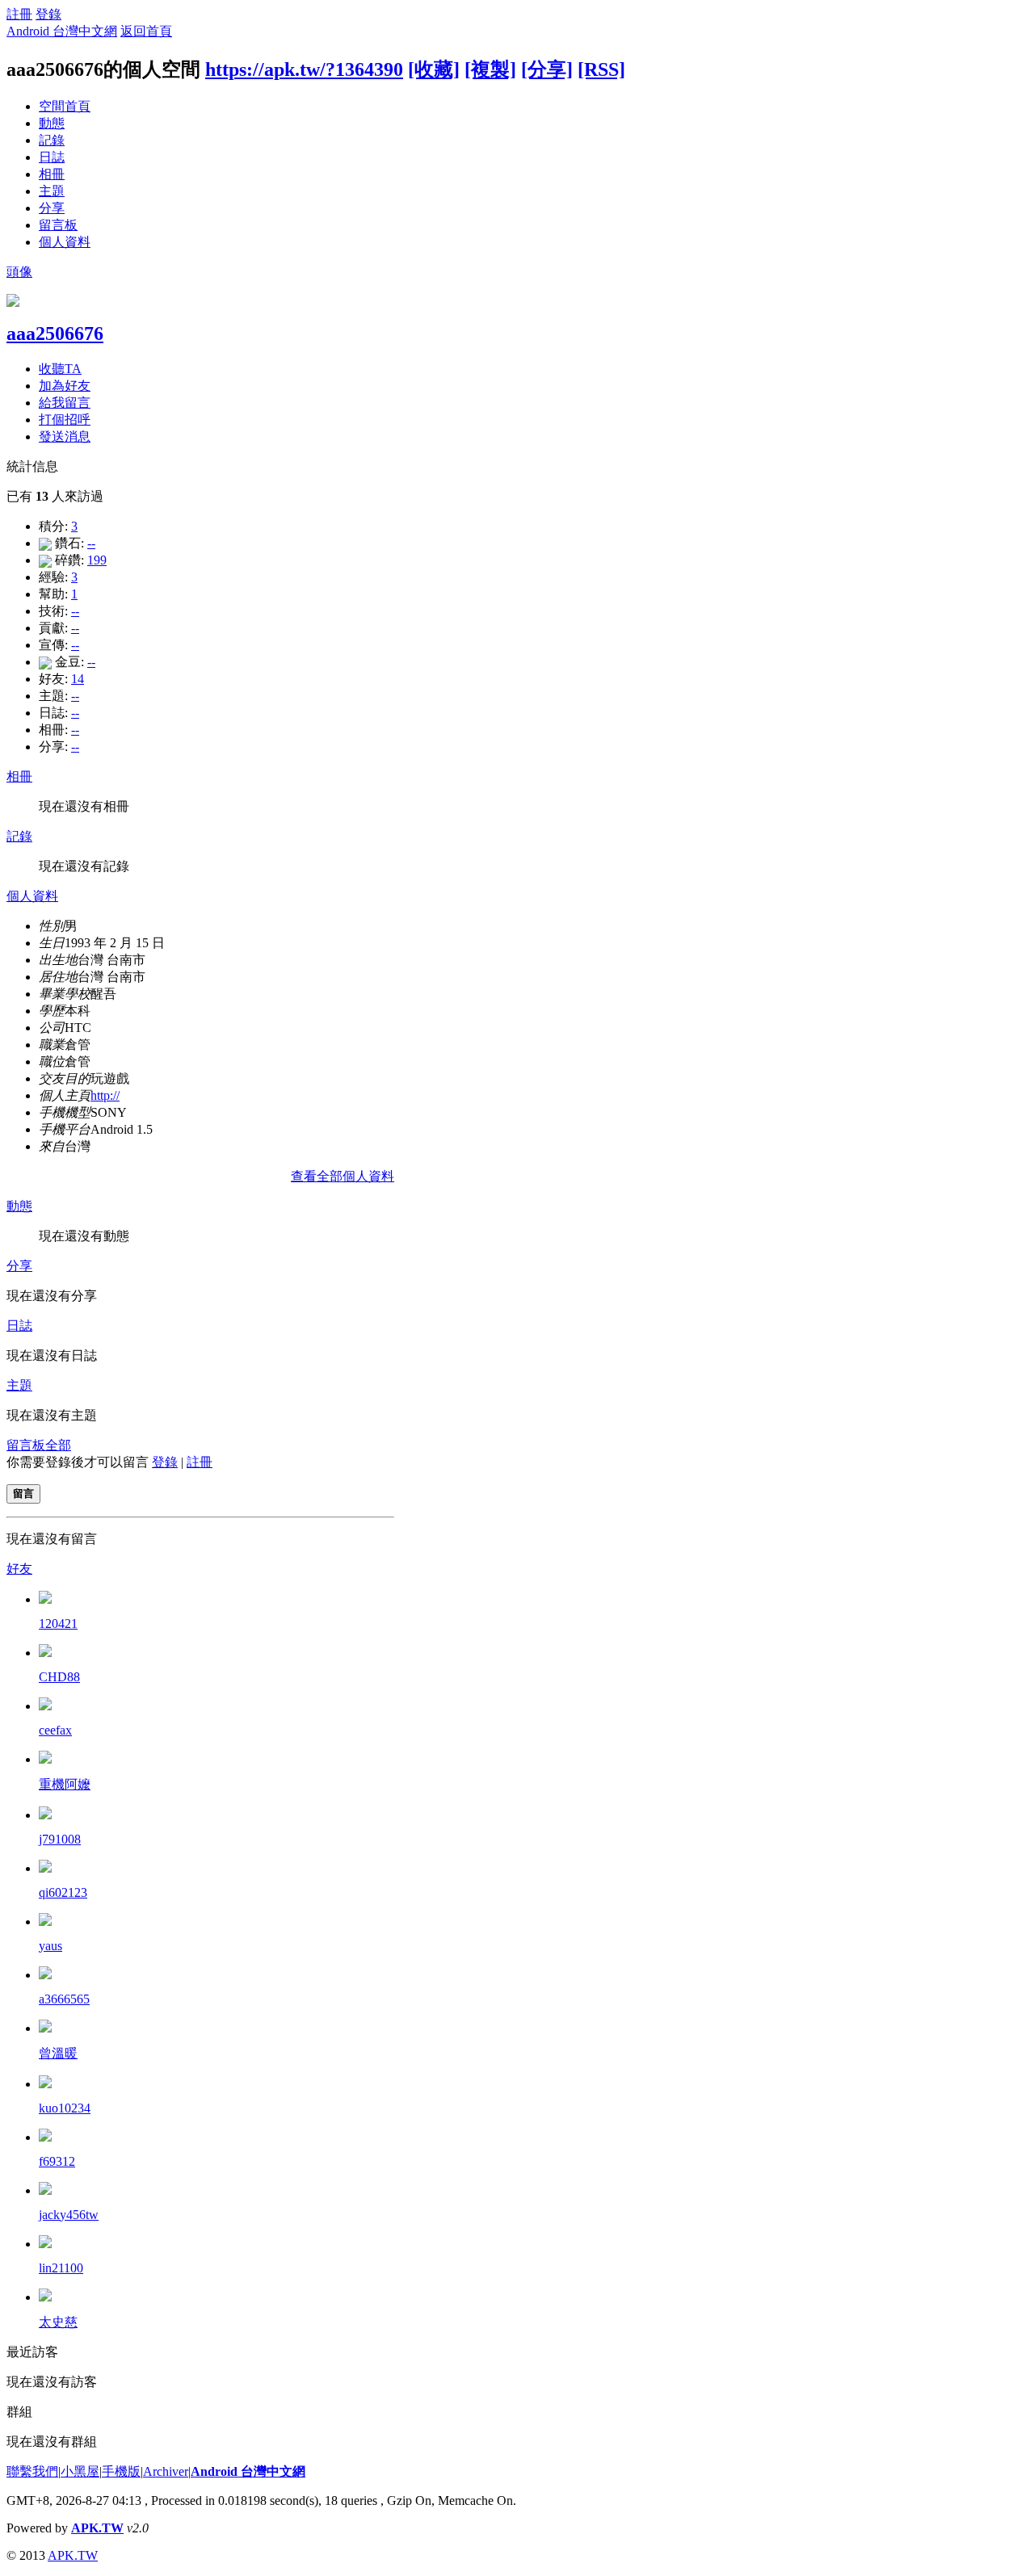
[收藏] (434, 69)
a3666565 (64, 1999)
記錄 (52, 140)
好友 (19, 1569)
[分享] (547, 69)
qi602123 (63, 1892)
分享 (52, 208)
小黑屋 (80, 2471)
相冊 (52, 174)
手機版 (121, 2471)
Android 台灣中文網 (62, 31)
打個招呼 (65, 420)
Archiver (166, 2471)
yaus (50, 1946)
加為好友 (65, 386)
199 (97, 560)
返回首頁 (146, 31)
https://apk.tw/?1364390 (304, 69)
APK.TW (97, 2528)
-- (91, 543)
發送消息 (65, 436)
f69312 (57, 2161)
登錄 (48, 14)
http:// (105, 1095)
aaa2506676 (55, 334)
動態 (52, 123)
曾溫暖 (58, 2053)
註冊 (19, 14)
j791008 (60, 1839)
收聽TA (60, 369)
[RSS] (601, 69)
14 (78, 679)
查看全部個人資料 (343, 1176)
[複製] (490, 69)
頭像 (19, 272)
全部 (58, 1445)
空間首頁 (65, 106)
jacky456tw (69, 2215)
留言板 (58, 225)
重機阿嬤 (65, 1784)
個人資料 (65, 242)
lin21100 (61, 2268)
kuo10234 (65, 2108)
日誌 (52, 157)
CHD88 (59, 1677)
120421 (58, 1624)
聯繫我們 (32, 2471)
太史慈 (58, 2322)
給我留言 (65, 403)
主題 (52, 191)
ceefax (55, 1730)
